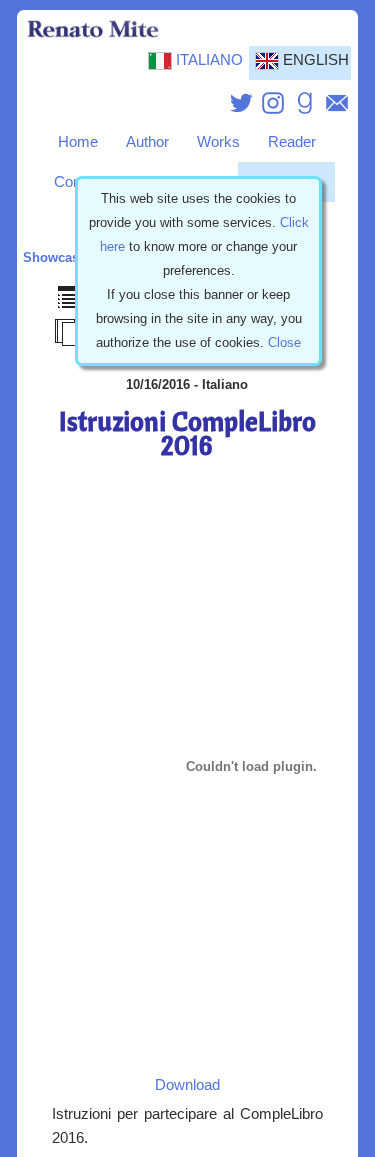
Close (284, 342)
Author (147, 142)
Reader (292, 142)
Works (218, 142)
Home (78, 142)
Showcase (54, 257)
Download (187, 1085)
